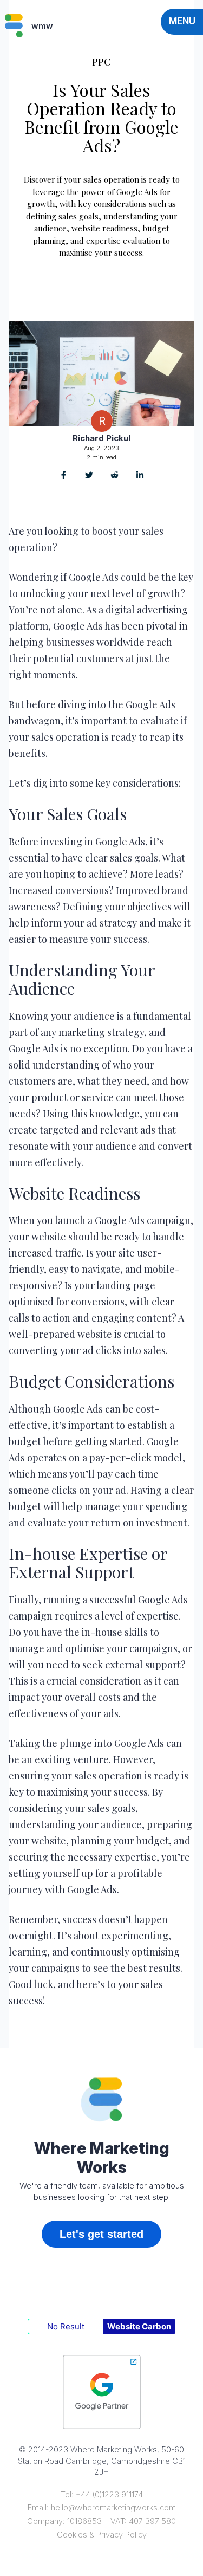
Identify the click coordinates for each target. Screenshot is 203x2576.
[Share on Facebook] (64, 476)
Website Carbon (139, 2326)
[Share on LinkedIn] (140, 476)
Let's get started (101, 2234)
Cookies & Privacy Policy (102, 2535)
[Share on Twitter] (89, 476)
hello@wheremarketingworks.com (113, 2507)
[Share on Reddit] (114, 476)
